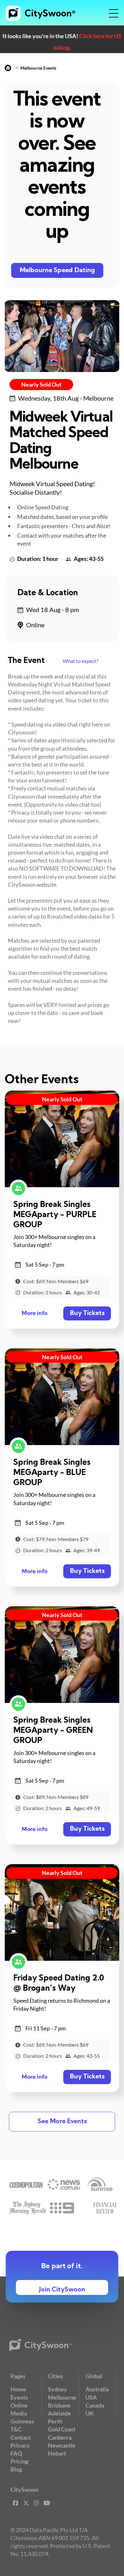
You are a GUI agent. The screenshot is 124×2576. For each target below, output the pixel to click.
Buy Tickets (87, 1313)
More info (34, 1314)
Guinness (22, 2421)
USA (91, 2397)
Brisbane (59, 2405)
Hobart (57, 2453)
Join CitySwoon (62, 2290)
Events (19, 2397)
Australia (97, 2389)
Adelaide (59, 2413)
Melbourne (62, 2397)
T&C (16, 2429)
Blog (16, 2469)
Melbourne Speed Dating (57, 271)
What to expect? (80, 661)
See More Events (62, 2122)
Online (19, 2405)
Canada (95, 2405)
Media (19, 2413)
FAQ (16, 2453)
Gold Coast (62, 2429)
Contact (21, 2437)
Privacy (20, 2445)
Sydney (58, 2389)
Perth (55, 2421)
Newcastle (62, 2445)
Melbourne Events (38, 68)
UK (90, 2413)
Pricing (19, 2461)
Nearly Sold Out (41, 384)
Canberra (60, 2437)
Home (18, 2389)
